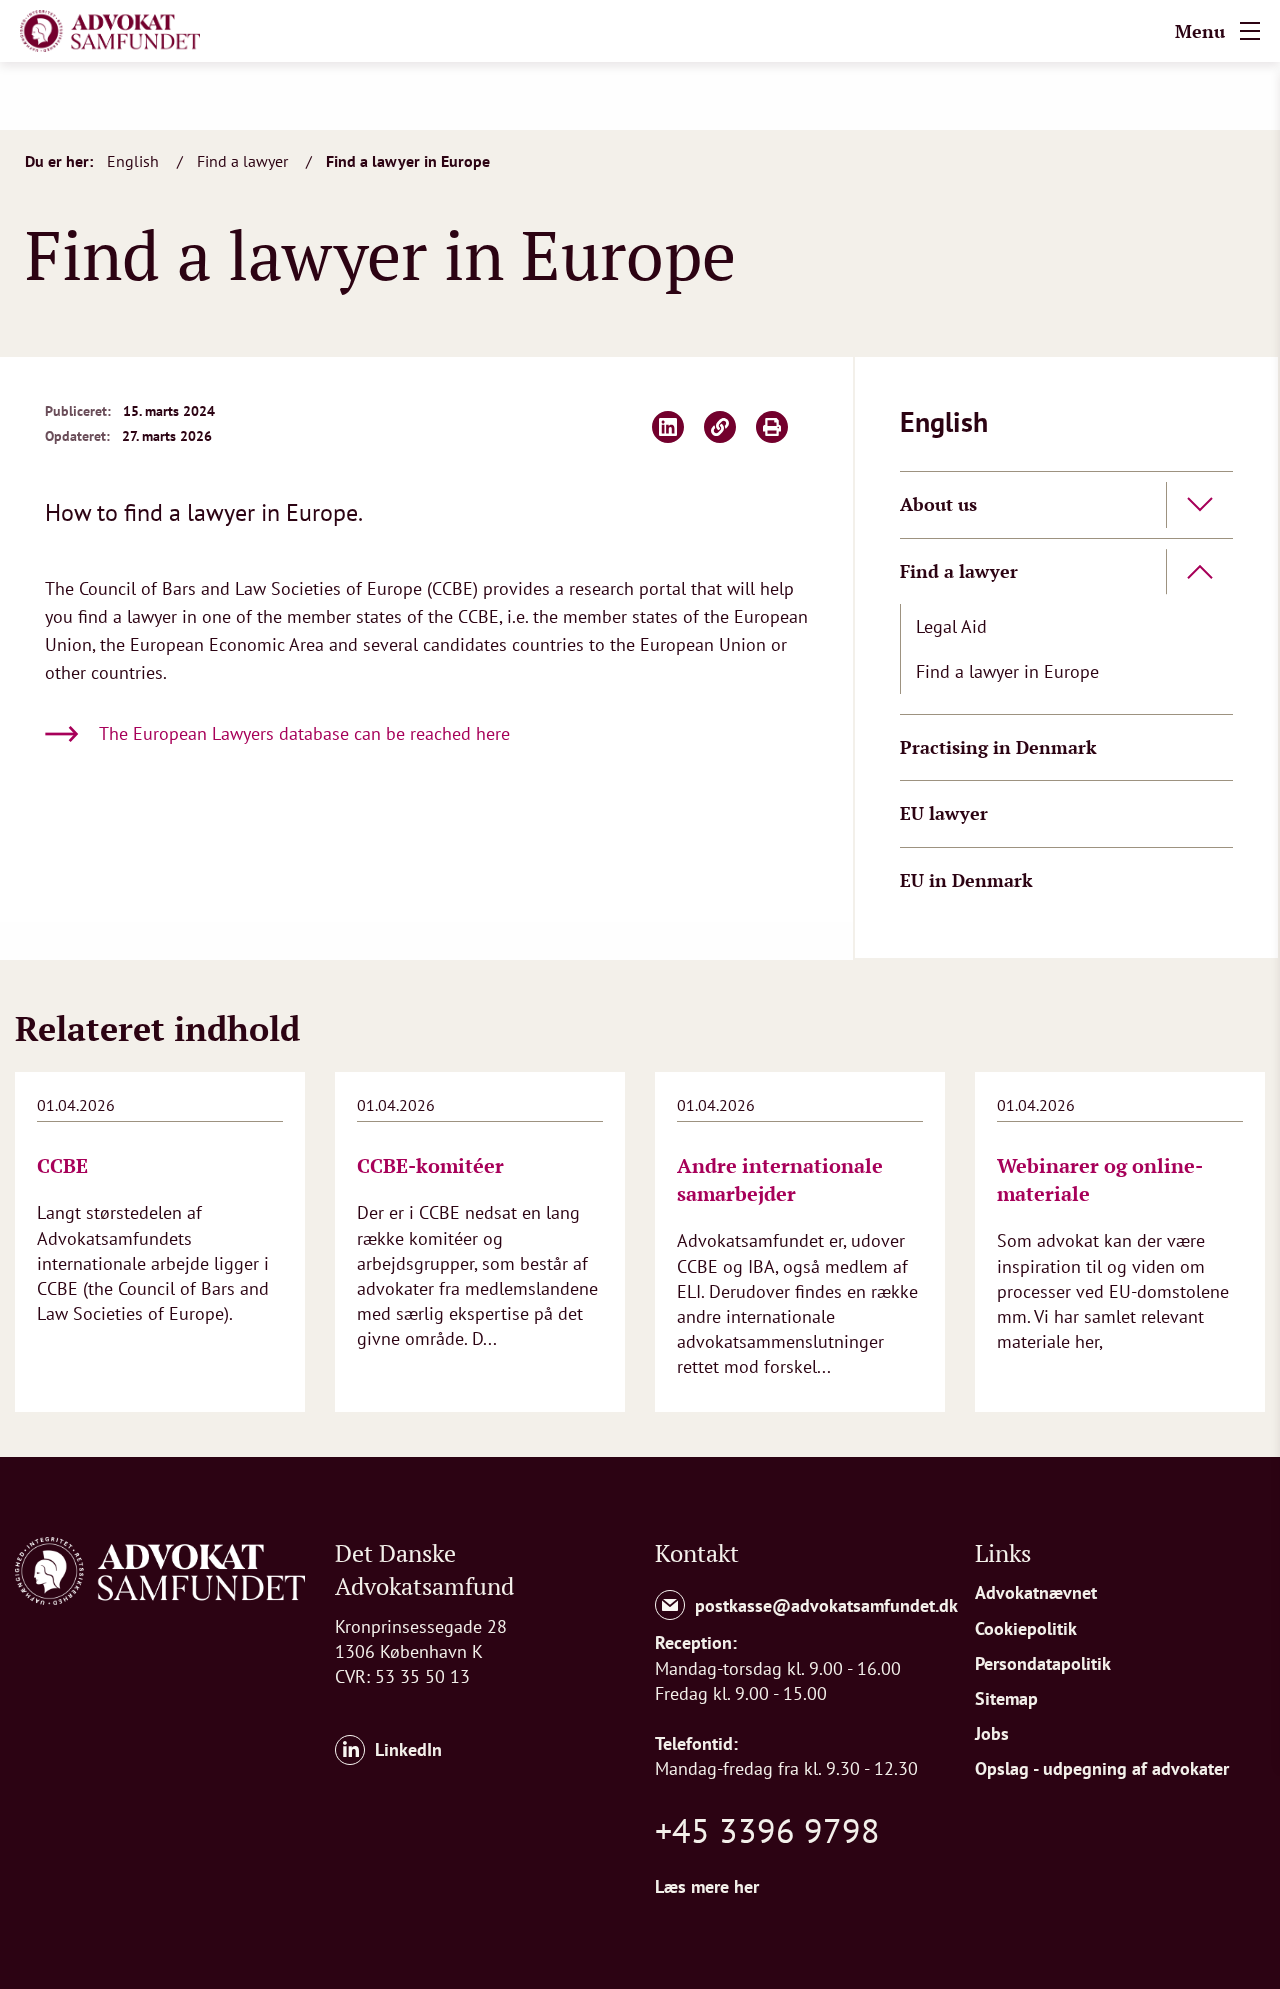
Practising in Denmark (998, 747)
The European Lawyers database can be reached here (304, 733)
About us (938, 504)
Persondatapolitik (1043, 1663)
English (135, 161)
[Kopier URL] (720, 427)
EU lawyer (944, 813)
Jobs (992, 1733)
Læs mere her (707, 1886)
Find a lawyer (244, 161)
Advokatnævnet (1036, 1592)
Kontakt (697, 1553)
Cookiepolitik (1026, 1628)
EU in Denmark (966, 880)
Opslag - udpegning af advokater (1102, 1768)
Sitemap (1006, 1698)
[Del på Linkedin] (668, 427)
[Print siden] (772, 427)
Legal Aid (951, 626)
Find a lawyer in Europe (408, 161)
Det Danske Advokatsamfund (424, 1570)
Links (1003, 1553)
